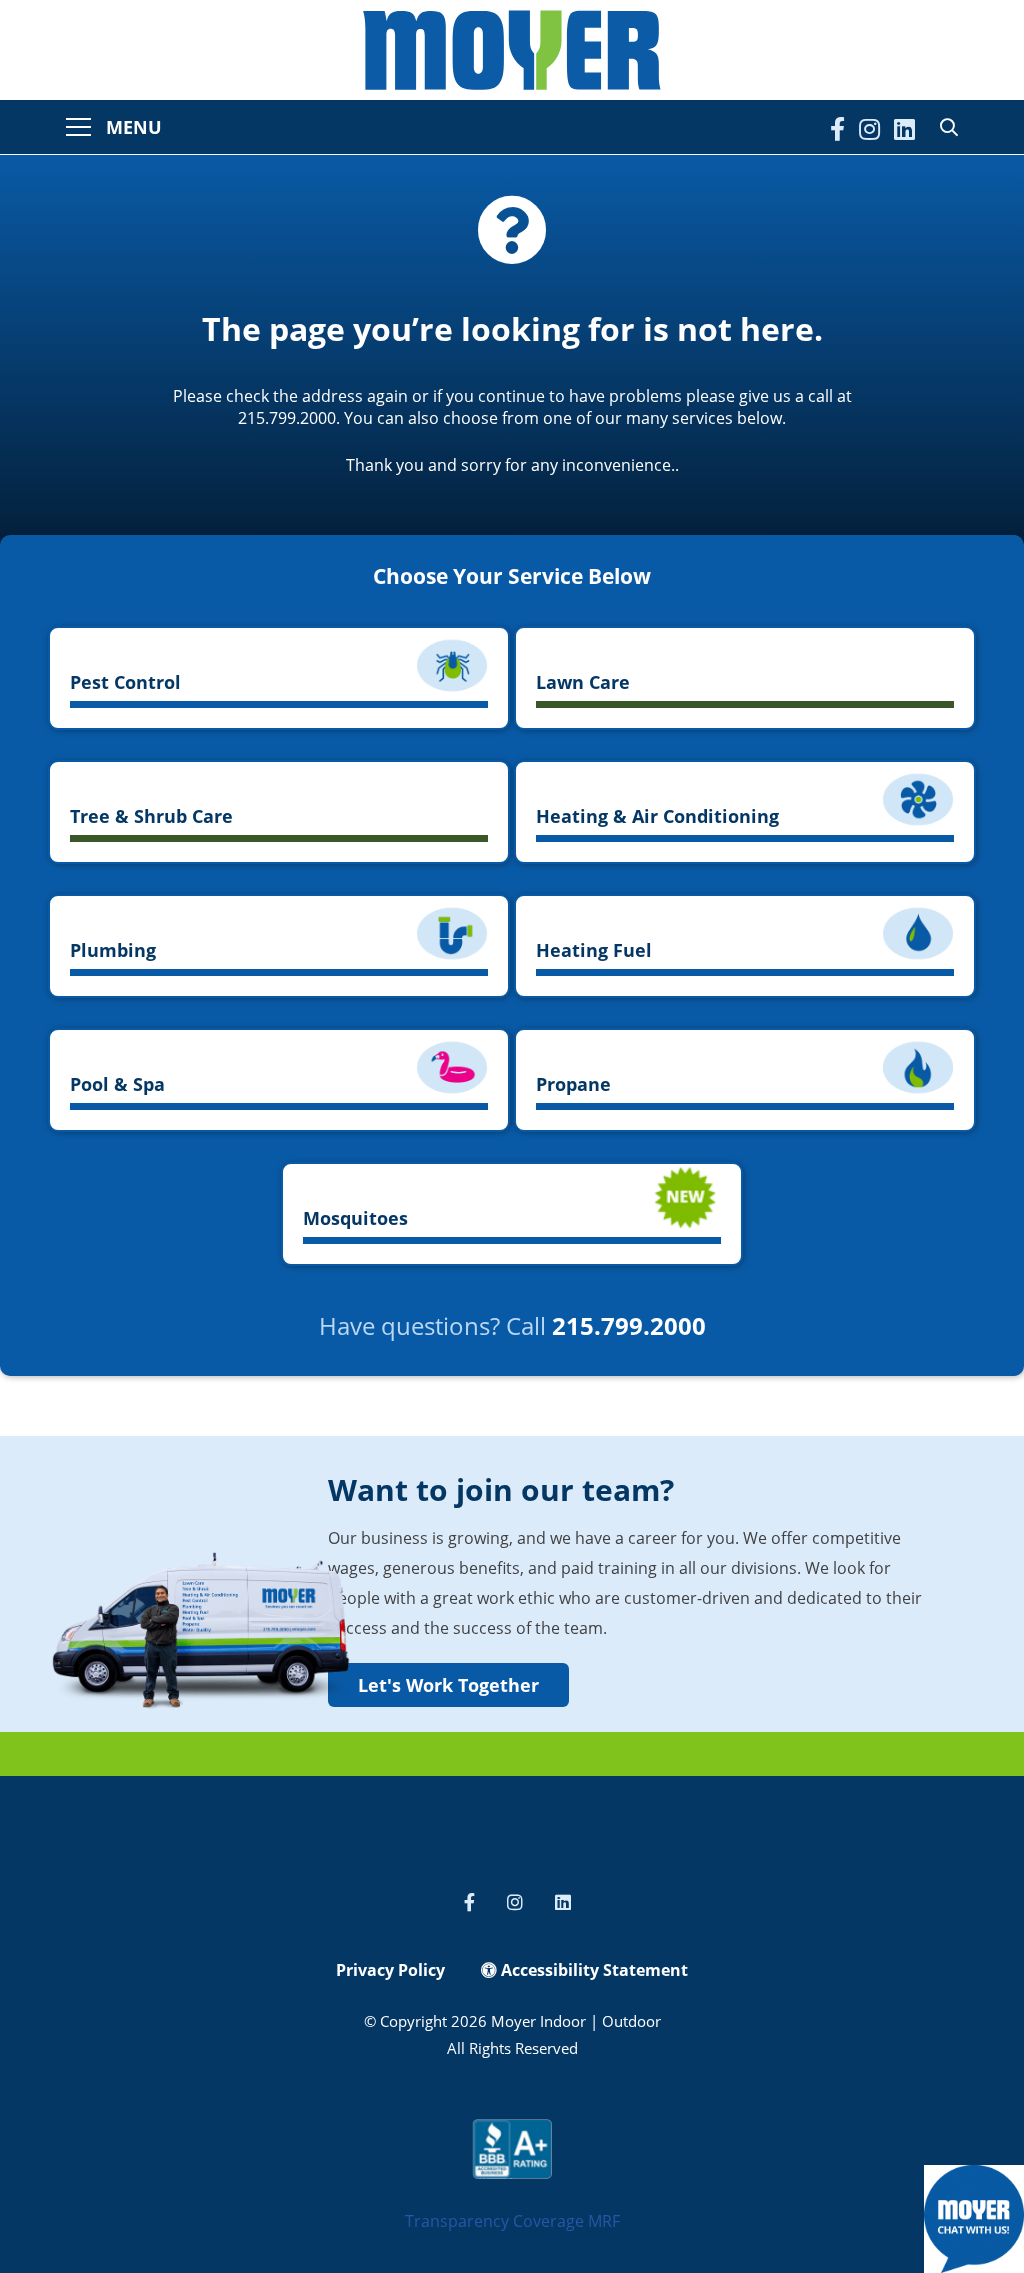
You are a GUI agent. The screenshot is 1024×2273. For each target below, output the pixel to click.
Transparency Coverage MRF (512, 2221)
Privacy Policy (390, 1970)
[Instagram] (869, 129)
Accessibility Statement (592, 1970)
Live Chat (974, 2219)
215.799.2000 (629, 1325)
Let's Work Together (448, 1685)
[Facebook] (837, 129)
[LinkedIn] (904, 129)
